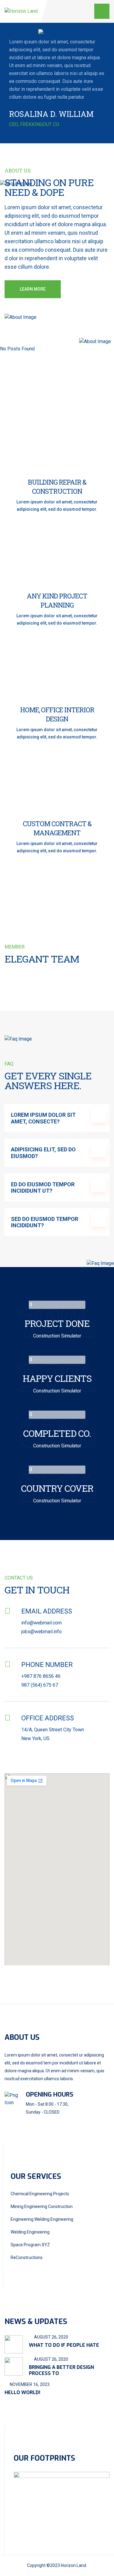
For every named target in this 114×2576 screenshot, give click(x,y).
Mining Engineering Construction (42, 2206)
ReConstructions (27, 2257)
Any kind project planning (57, 600)
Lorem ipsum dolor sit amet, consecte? (43, 1118)
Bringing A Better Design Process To (61, 2370)
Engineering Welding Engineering (42, 2219)
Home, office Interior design (57, 714)
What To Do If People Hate (64, 2345)
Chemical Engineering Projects (40, 2194)
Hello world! (22, 2392)
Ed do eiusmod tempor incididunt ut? (43, 1188)
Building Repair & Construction (57, 487)
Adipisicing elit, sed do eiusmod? (43, 1153)
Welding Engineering (30, 2232)
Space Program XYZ (30, 2245)
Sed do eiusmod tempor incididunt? (45, 1222)
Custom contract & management (57, 828)
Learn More (33, 289)
